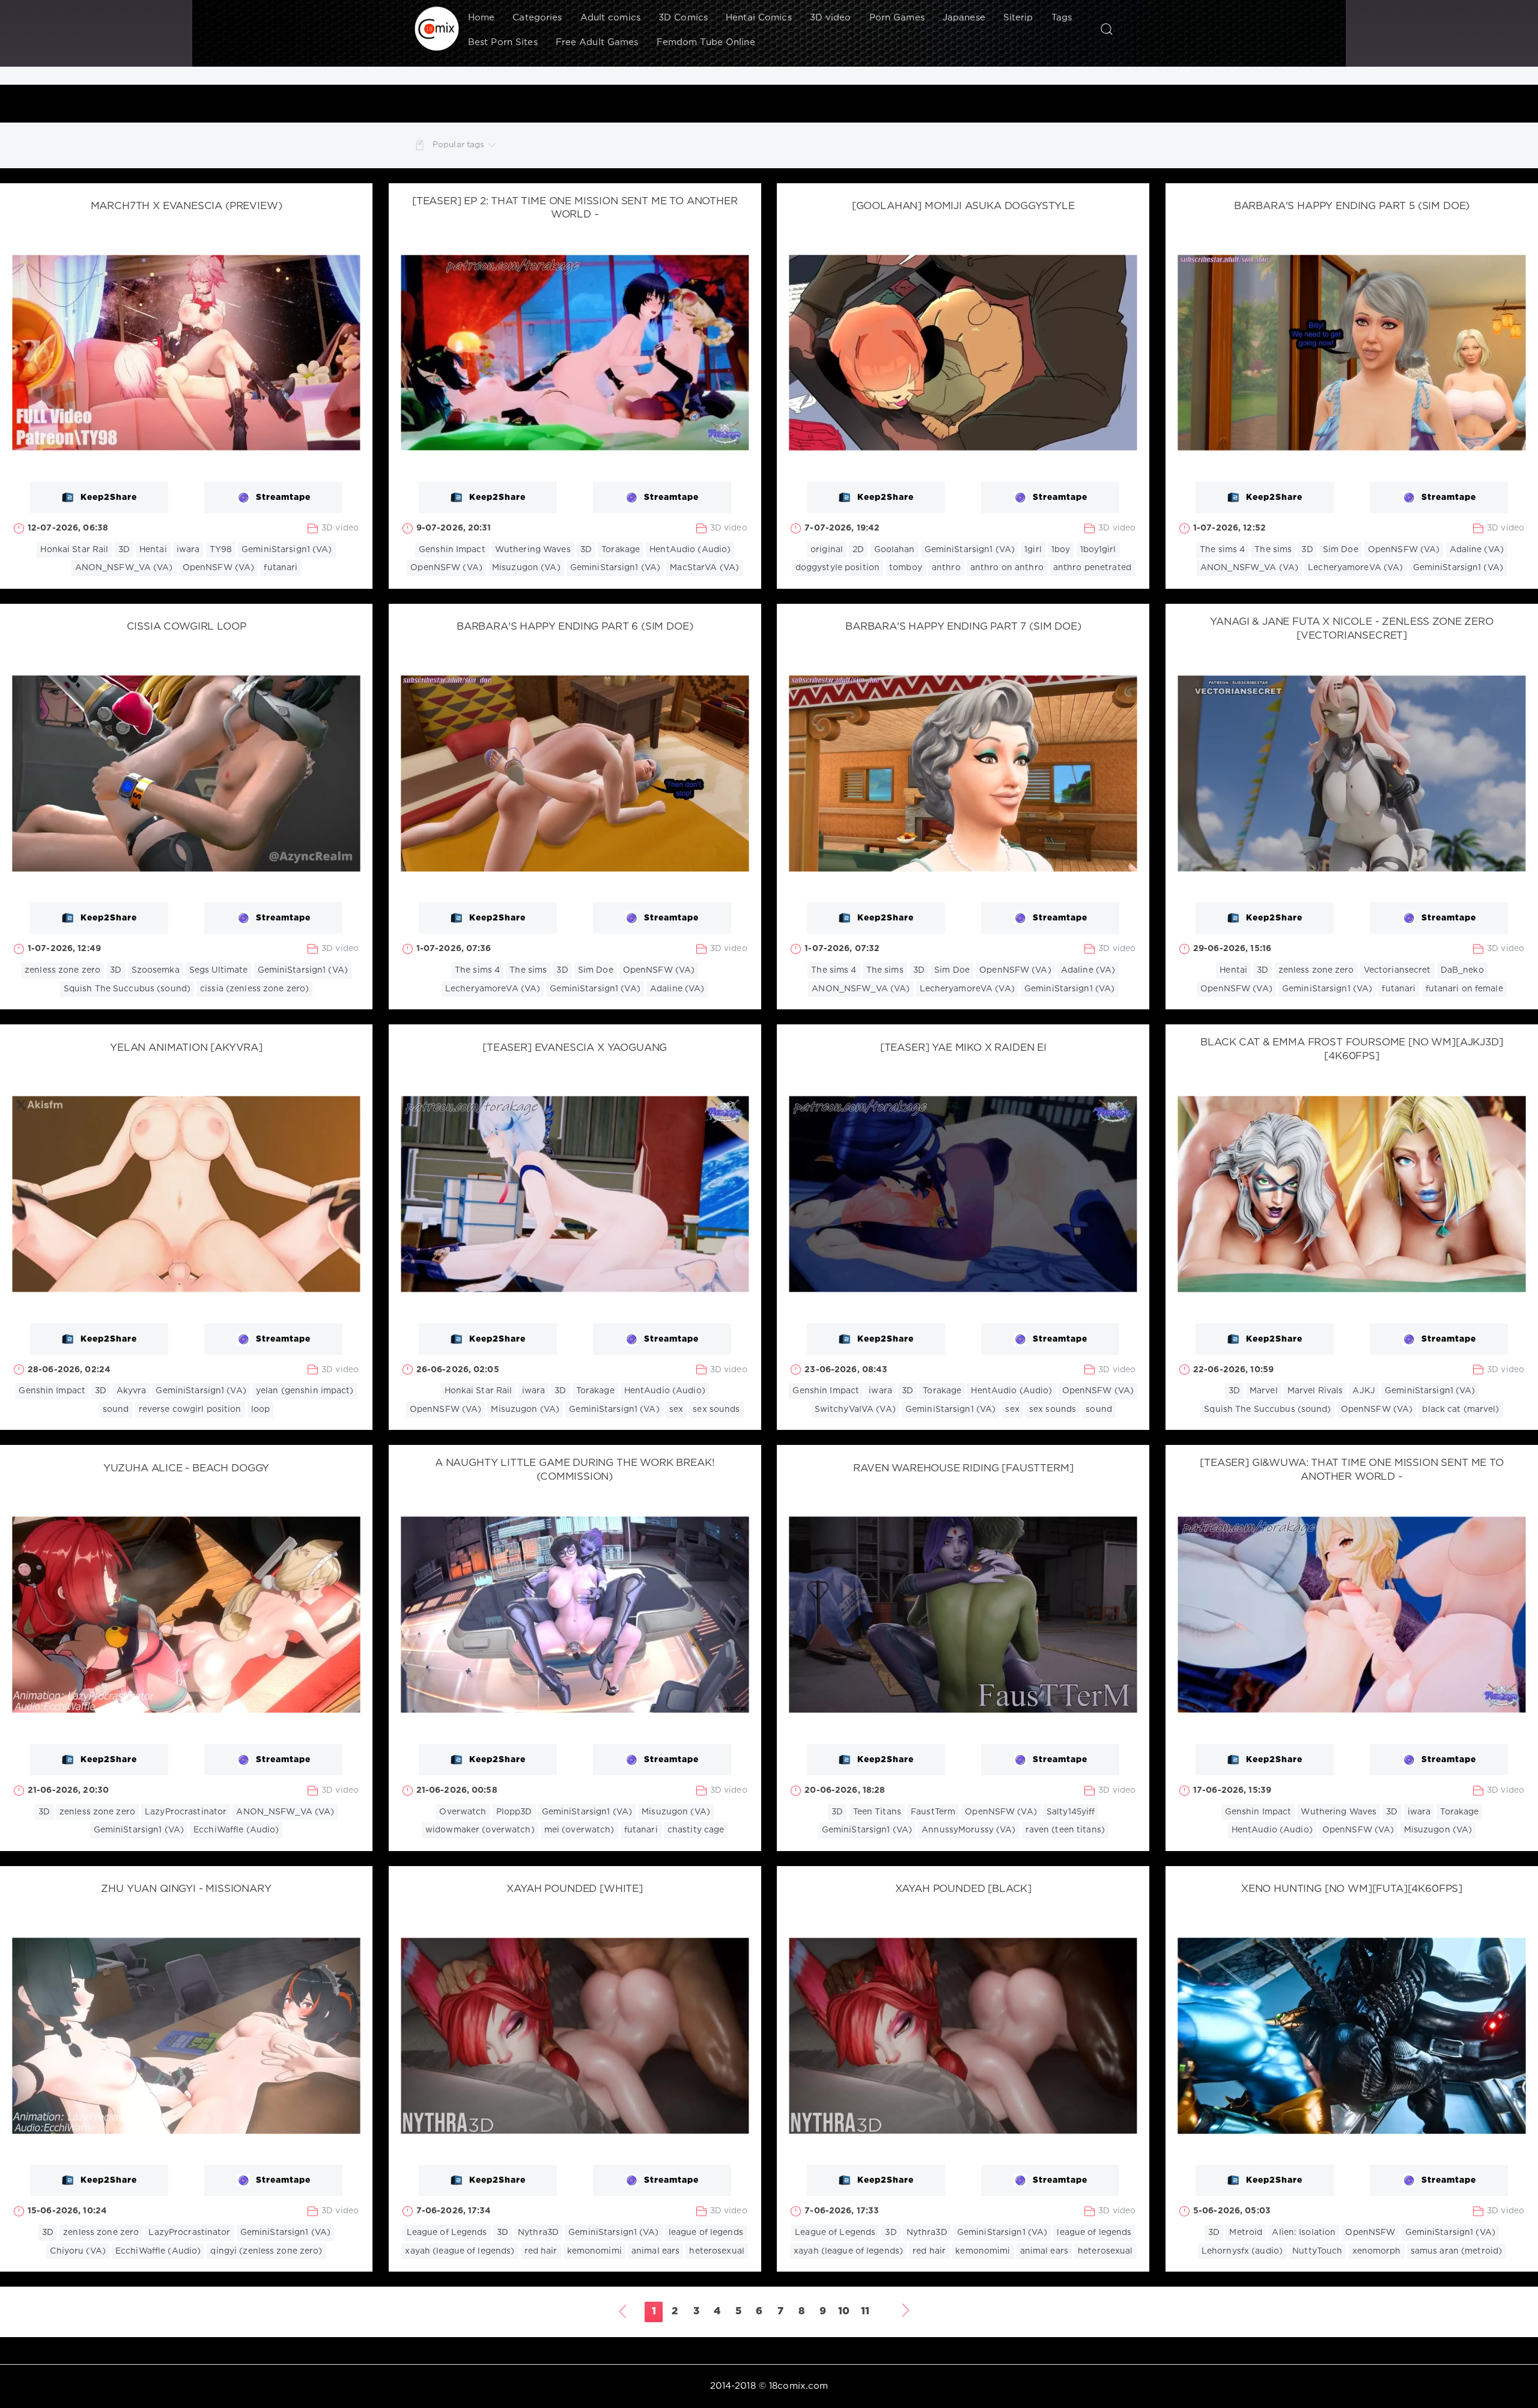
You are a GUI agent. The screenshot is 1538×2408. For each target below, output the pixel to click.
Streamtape (283, 497)
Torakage (621, 550)
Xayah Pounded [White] (574, 1889)
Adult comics (610, 18)
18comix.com (798, 2386)
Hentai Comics (759, 18)
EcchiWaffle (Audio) (236, 1830)
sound (116, 1409)
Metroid (1246, 2233)
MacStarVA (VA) (704, 568)
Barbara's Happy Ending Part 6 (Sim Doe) (575, 627)
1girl (1033, 550)
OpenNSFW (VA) (219, 568)
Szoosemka (156, 970)
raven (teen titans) (1065, 1830)
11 (865, 2312)
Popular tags (458, 145)
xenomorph (1377, 2251)
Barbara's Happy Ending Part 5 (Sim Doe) (1352, 206)
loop (260, 1409)
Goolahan (895, 550)
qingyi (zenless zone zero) (266, 2251)
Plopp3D (514, 1812)
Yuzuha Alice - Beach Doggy (187, 1469)
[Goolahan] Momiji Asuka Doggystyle (963, 206)
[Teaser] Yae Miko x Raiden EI (963, 1048)
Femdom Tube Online (706, 42)
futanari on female (1464, 989)
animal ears (655, 2251)
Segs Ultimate (219, 970)
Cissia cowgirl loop (187, 627)
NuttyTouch (1317, 2251)
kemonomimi (594, 2251)
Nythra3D (538, 2233)
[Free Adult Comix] (437, 29)
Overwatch (463, 1812)
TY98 (221, 550)
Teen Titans (877, 1812)
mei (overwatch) (579, 1830)
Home (481, 18)
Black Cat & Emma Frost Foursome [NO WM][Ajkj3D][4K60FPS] (1351, 1050)
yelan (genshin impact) (305, 1391)
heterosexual (716, 2251)
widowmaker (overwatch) (480, 1830)
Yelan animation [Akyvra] (186, 1048)
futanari (281, 568)
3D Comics (683, 18)
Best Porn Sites (503, 42)
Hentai (153, 550)
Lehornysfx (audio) (1242, 2251)
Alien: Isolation (1304, 2233)
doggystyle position (837, 568)
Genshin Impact (452, 550)
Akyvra (132, 1391)
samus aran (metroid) (1456, 2251)
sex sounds (716, 1409)
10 (844, 2312)
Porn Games (897, 18)
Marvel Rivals (1315, 1391)
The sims (1273, 550)
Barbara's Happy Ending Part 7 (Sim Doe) (963, 627)
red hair (541, 2251)
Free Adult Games (597, 42)
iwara (188, 550)
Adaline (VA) (1477, 550)
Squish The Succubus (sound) (127, 989)
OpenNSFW (1370, 2233)
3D (124, 550)
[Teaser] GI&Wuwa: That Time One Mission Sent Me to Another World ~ (1352, 1470)
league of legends (706, 2233)
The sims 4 (1222, 550)
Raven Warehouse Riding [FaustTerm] (963, 1469)
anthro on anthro (1007, 568)
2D (858, 550)
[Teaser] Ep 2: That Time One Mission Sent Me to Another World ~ (575, 208)
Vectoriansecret (1397, 970)
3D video (831, 18)
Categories (537, 18)
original (827, 550)
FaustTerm (933, 1812)
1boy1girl (1098, 550)
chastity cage (696, 1830)
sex (676, 1409)
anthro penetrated (1092, 568)
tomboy (906, 568)
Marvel (1264, 1391)
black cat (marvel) (1460, 1409)
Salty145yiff (1071, 1812)
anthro (946, 568)
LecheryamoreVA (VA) (1355, 568)
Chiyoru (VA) (78, 2251)
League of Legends (447, 2233)
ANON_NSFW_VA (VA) (124, 568)
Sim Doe (1341, 550)
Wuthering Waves (533, 550)
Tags (1062, 18)
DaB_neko (1462, 970)
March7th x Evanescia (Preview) (187, 206)
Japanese (964, 18)
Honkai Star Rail (74, 550)
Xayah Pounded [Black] (963, 1889)
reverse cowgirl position (190, 1409)
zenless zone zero (62, 970)
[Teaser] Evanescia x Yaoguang (575, 1048)
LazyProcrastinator (186, 1812)
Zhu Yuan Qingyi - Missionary (186, 1889)
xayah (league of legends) (460, 2251)
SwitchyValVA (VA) (855, 1409)
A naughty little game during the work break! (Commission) (575, 1470)
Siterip (1018, 18)
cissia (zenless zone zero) (254, 989)
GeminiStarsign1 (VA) (287, 550)
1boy (1061, 550)
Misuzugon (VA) (526, 568)
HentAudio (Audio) (690, 550)
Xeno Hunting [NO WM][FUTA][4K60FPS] (1352, 1889)
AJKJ (1363, 1391)
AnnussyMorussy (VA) (968, 1830)
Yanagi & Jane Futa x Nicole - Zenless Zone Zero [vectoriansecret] (1351, 629)
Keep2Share (109, 497)
